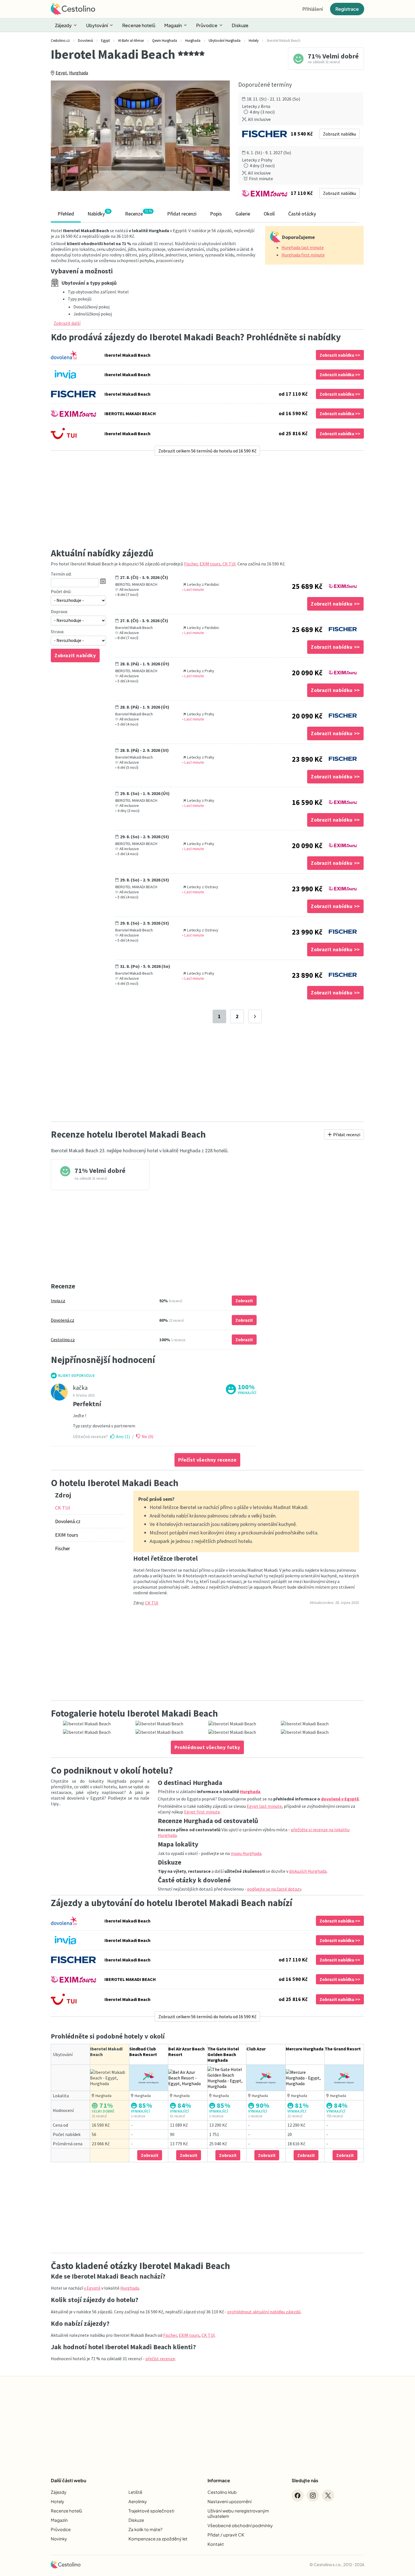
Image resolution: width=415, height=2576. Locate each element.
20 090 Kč (307, 673)
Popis (216, 214)
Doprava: (59, 611)
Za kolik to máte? (145, 2529)
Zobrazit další (67, 323)
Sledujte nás (305, 2480)
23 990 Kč (307, 889)
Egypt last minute (264, 1806)
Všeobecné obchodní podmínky (240, 2525)
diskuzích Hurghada (308, 1871)
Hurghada (79, 73)
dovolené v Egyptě (340, 1799)
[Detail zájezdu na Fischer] (343, 628)
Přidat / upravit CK (226, 2535)
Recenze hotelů (139, 25)
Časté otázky (302, 214)
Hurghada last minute (303, 247)
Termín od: (61, 574)
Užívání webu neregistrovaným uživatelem (238, 2513)
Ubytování (97, 25)
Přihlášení (313, 9)
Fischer (191, 564)
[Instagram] (313, 2496)
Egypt (61, 73)
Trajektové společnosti (151, 2511)
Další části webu (68, 2480)
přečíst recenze (160, 2359)
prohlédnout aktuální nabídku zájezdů (264, 2312)
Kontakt (216, 2544)
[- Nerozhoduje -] (78, 600)
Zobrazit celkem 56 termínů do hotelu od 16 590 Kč (207, 451)
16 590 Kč (307, 802)
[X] (328, 2496)
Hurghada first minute (303, 255)
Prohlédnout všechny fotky (207, 1747)
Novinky (59, 2539)
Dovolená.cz (63, 1320)
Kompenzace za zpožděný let (158, 2539)
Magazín (173, 25)
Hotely (57, 2501)
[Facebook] (298, 2496)
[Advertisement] (207, 502)
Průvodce (207, 25)
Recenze (138, 213)
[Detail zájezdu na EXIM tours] (343, 584)
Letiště (135, 2492)
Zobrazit (244, 1301)
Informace (219, 2480)
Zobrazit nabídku (339, 134)
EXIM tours (210, 564)
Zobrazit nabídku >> (340, 355)
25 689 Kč (307, 586)
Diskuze (240, 25)
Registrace (347, 9)
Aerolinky (138, 2501)
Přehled (66, 214)
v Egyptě (92, 2288)
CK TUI (229, 564)
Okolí (269, 214)
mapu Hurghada (246, 1853)
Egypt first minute (202, 1812)
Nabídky (99, 213)
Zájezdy (63, 25)
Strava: (57, 632)
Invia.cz (58, 1301)
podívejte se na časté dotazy (274, 1889)
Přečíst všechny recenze (207, 1460)
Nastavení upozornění (230, 2501)
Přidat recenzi (182, 214)
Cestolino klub (222, 2492)
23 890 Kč (307, 759)
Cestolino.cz (63, 1340)
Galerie (243, 214)
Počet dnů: (61, 591)
